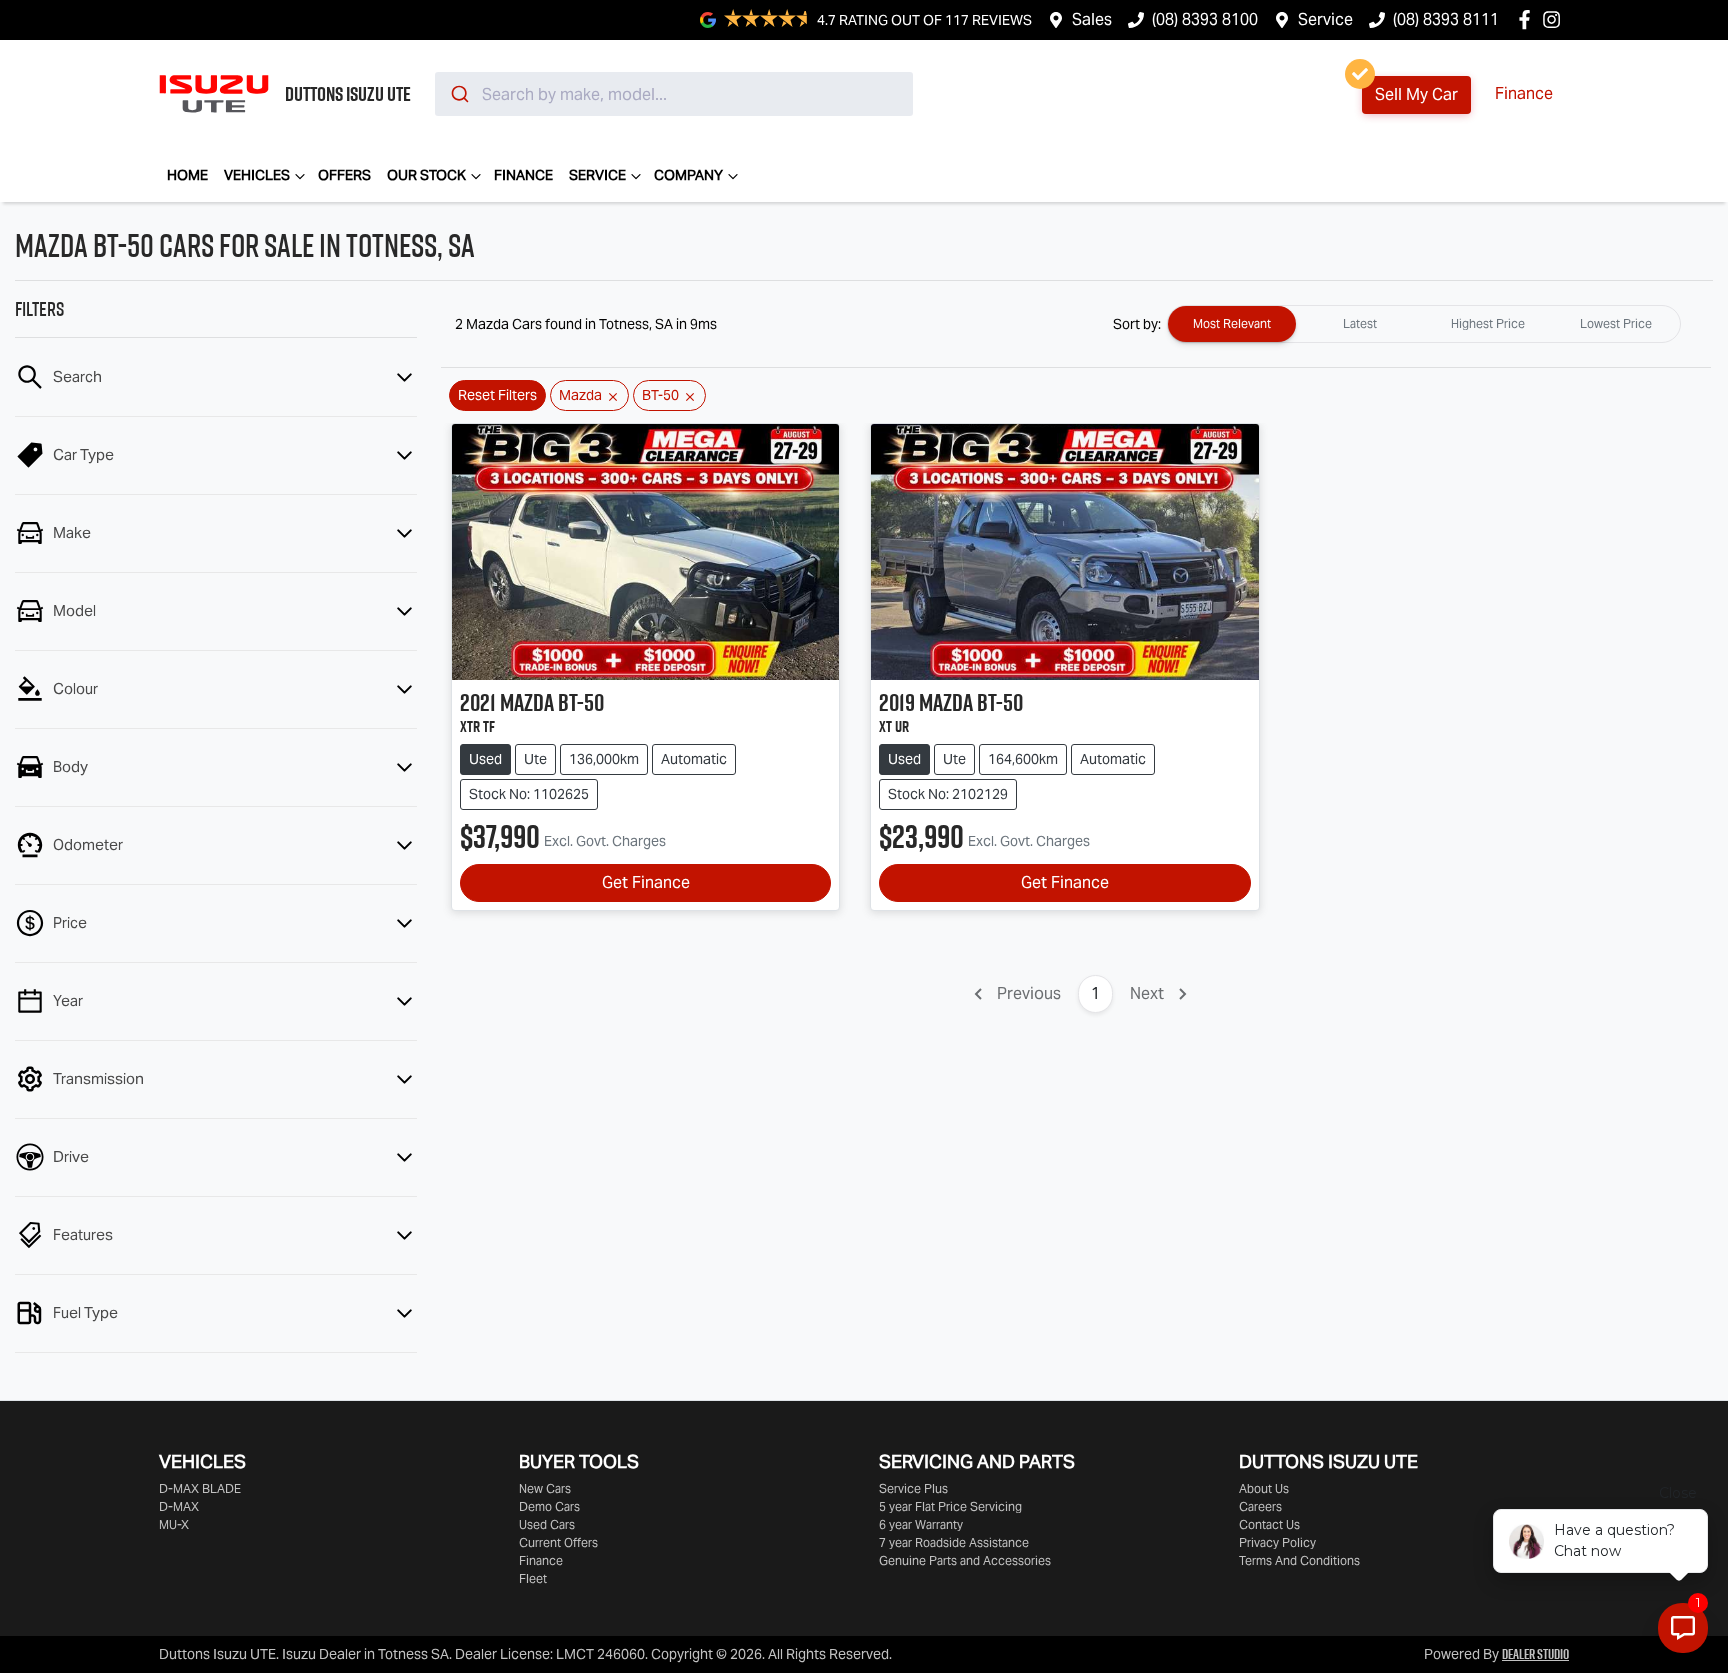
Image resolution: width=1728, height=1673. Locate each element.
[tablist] (1424, 324)
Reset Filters (497, 395)
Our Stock (426, 175)
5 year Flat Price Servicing (950, 1506)
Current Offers (558, 1542)
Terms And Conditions (1299, 1560)
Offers (344, 175)
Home (187, 175)
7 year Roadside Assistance (954, 1542)
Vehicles (257, 175)
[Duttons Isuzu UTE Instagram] (1555, 19)
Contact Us (1269, 1524)
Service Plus (913, 1488)
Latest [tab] (1360, 323)
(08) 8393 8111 (1446, 19)
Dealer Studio (1535, 1654)
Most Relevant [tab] (1232, 323)
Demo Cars (549, 1506)
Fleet (533, 1578)
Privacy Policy (1277, 1542)
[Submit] (458, 94)
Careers (1260, 1506)
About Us (1264, 1488)
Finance (1524, 93)
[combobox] (674, 94)
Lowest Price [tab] (1616, 323)
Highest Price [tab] (1488, 323)
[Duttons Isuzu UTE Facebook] (1528, 19)
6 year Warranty (921, 1524)
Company (688, 175)
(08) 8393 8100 (1205, 19)
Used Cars (547, 1524)
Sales (1092, 19)
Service (1325, 19)
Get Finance (646, 882)
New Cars (545, 1488)
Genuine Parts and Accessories (965, 1560)
